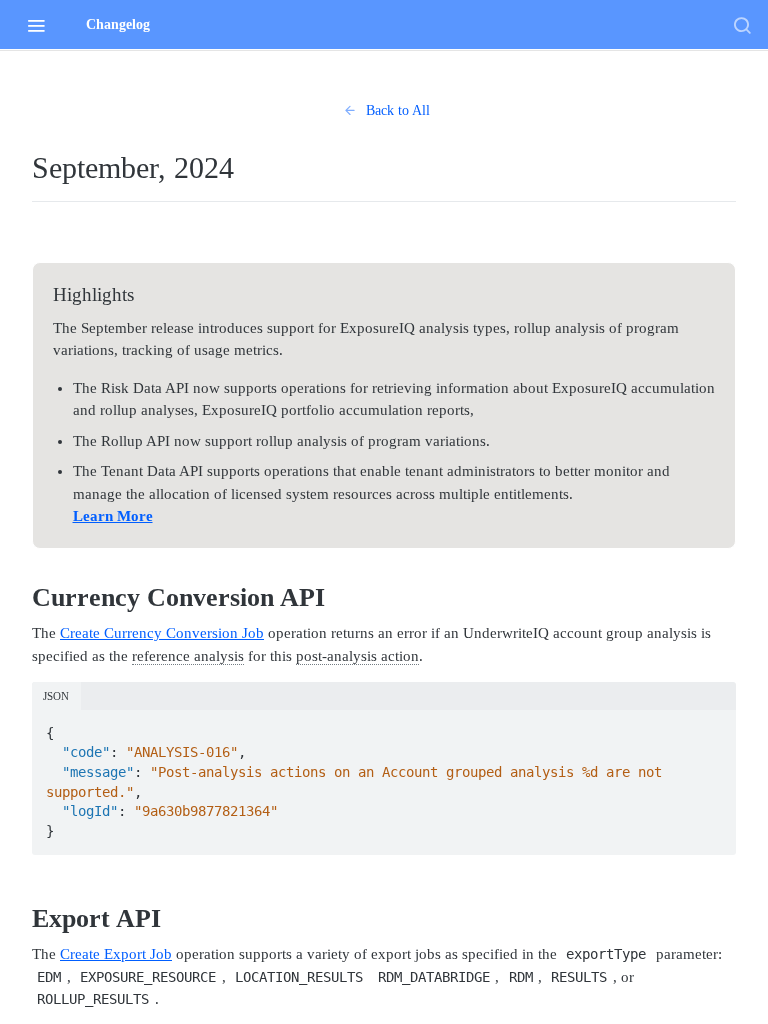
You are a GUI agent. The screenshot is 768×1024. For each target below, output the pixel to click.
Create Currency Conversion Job (162, 633)
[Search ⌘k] (742, 25)
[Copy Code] (712, 727)
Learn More (113, 516)
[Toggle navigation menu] (36, 25)
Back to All (398, 110)
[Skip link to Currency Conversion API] (24, 598)
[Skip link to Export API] (24, 919)
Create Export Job (116, 954)
